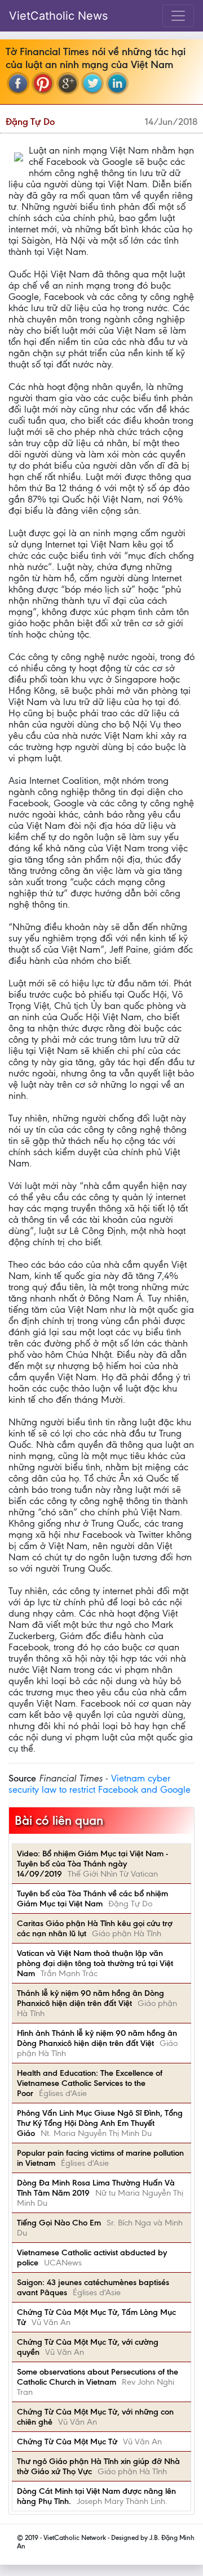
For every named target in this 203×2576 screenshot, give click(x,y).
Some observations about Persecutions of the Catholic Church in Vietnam (98, 2377)
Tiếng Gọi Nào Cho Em (59, 2223)
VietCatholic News (58, 16)
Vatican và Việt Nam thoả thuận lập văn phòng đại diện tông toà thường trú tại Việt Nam (95, 1963)
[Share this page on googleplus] (68, 83)
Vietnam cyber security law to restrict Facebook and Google (100, 1784)
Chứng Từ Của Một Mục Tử (67, 2442)
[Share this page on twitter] (92, 83)
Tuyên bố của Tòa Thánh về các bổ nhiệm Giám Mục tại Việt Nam (92, 1899)
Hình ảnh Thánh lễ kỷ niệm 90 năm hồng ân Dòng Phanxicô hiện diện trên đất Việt (97, 2038)
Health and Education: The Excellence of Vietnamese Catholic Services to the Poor (90, 2083)
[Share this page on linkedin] (117, 83)
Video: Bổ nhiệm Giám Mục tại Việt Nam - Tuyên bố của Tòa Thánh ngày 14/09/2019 (92, 1864)
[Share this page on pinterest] (43, 83)
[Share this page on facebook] (18, 83)
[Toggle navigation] (178, 16)
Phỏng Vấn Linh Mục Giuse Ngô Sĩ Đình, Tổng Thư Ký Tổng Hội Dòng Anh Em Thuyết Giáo (100, 2123)
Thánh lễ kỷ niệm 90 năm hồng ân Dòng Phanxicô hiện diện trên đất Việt (91, 1998)
